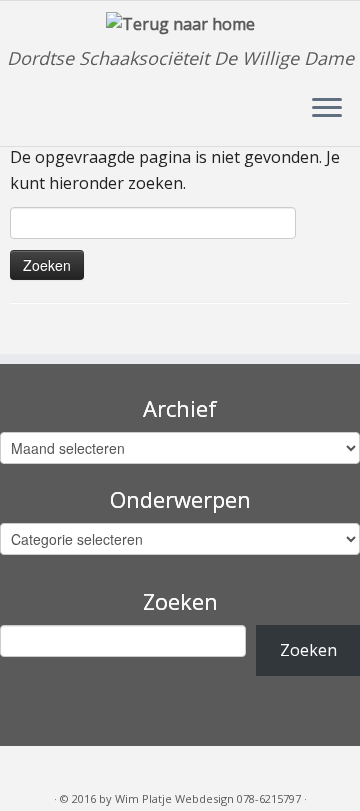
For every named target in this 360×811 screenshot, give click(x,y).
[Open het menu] (327, 110)
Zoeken (308, 650)
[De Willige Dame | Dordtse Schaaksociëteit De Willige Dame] (180, 24)
